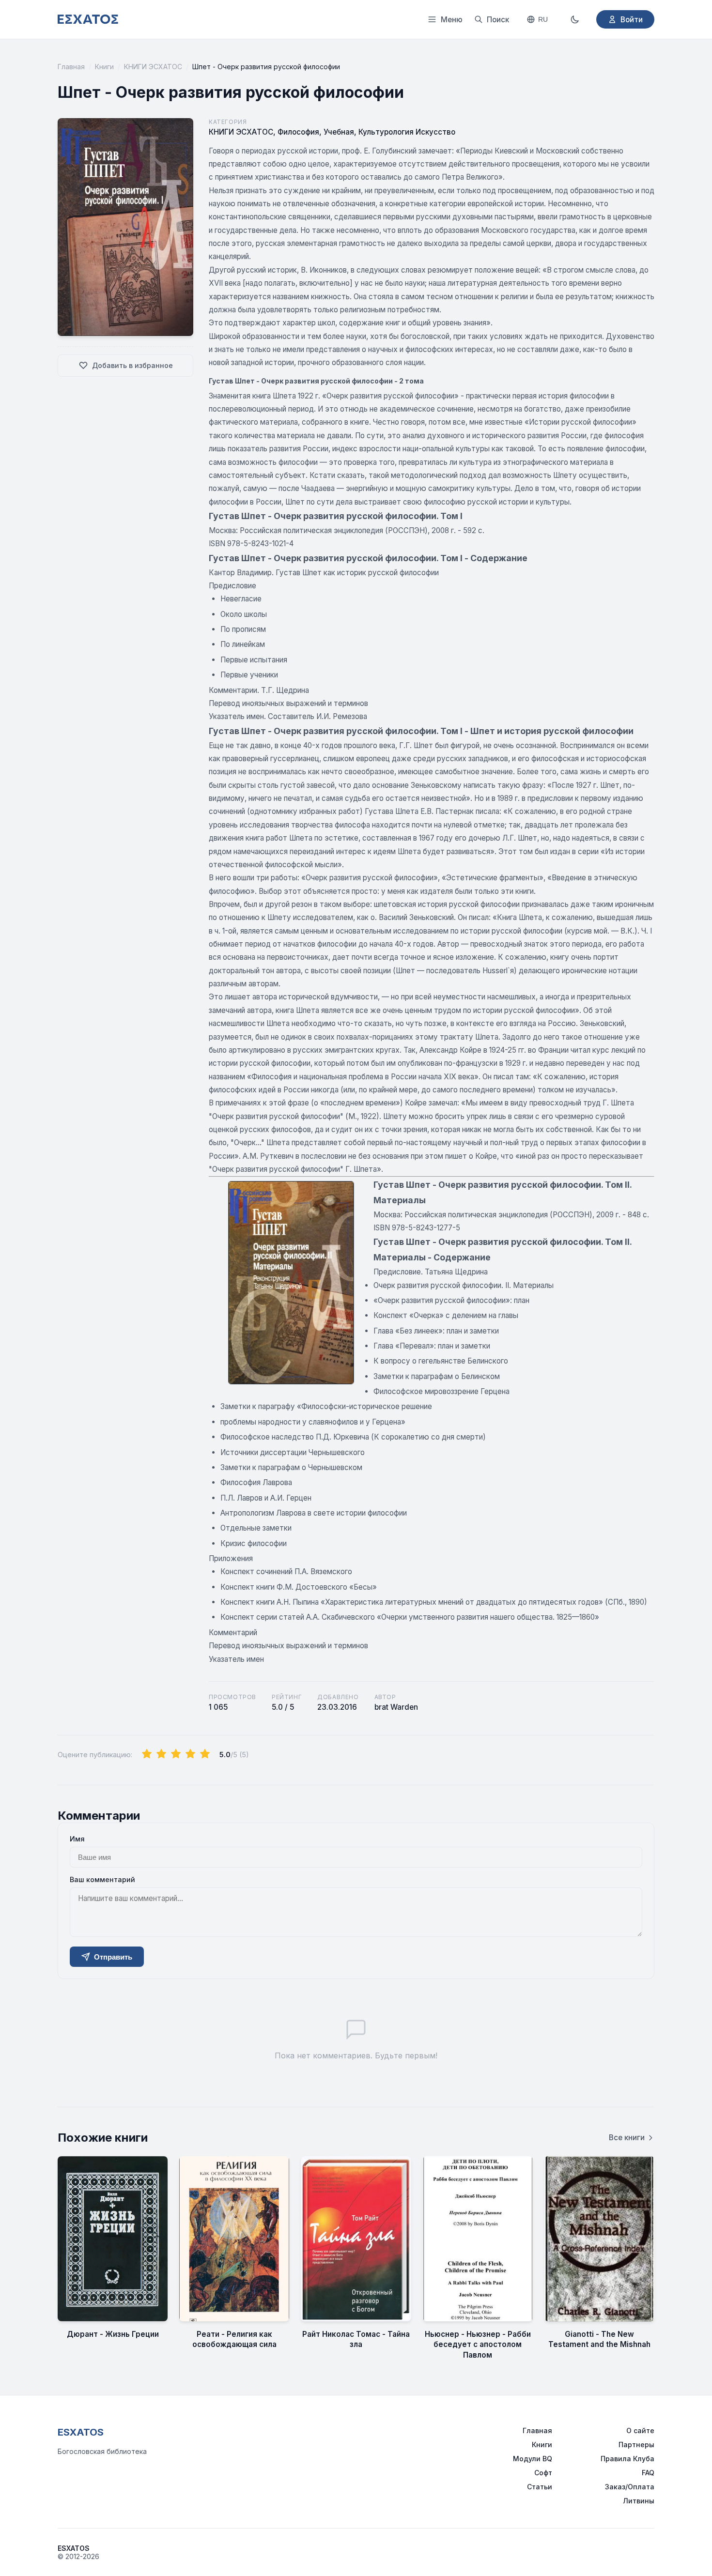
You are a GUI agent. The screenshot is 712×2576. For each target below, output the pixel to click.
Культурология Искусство (407, 132)
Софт (543, 2473)
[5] (205, 1754)
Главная (71, 67)
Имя (77, 1839)
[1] (147, 1754)
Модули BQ (533, 2459)
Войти (632, 20)
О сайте (640, 2430)
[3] (176, 1754)
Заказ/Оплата (630, 2487)
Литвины (639, 2501)
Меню (452, 20)
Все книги (627, 2138)
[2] (161, 1754)
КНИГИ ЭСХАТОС (153, 67)
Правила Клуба (627, 2459)
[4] (190, 1754)
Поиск (498, 20)
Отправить (113, 1957)
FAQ (648, 2473)
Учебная (339, 132)
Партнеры (636, 2445)
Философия (298, 132)
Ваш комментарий (102, 1879)
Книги (104, 67)
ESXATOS (81, 2432)
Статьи (540, 2487)
